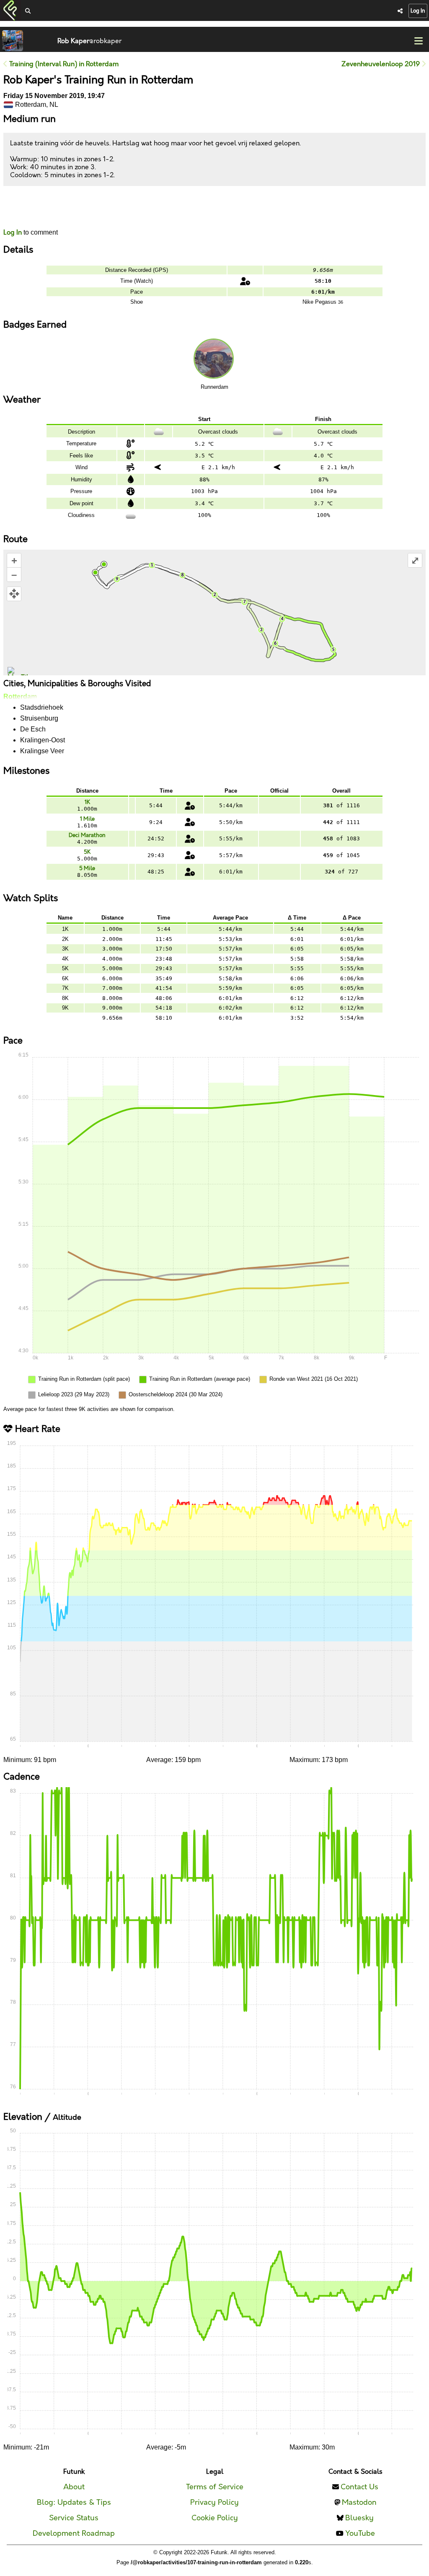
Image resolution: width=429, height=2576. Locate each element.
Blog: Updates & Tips (74, 2502)
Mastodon (359, 2502)
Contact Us (359, 2487)
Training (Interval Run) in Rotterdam (63, 64)
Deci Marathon (87, 835)
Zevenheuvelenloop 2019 (381, 64)
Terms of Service (215, 2487)
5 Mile (87, 868)
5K (87, 852)
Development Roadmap (74, 2533)
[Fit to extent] (14, 594)
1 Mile (87, 819)
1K (87, 802)
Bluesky (359, 2518)
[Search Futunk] (28, 12)
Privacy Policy (214, 2502)
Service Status (74, 2518)
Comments (34, 207)
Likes (16, 215)
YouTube (360, 2533)
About (74, 2487)
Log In (418, 11)
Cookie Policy (215, 2518)
